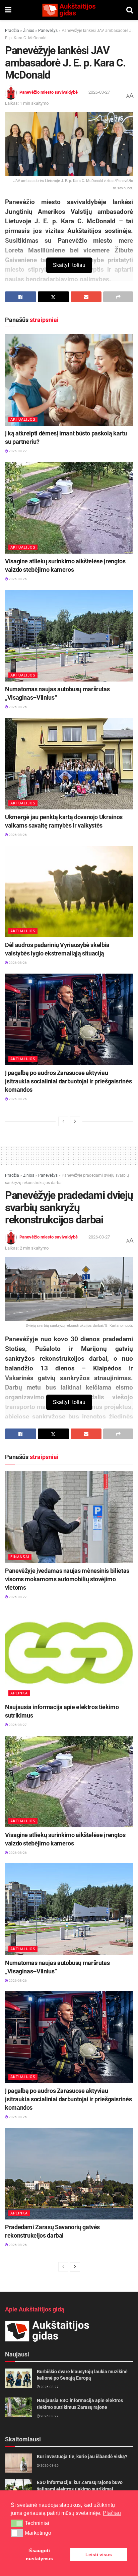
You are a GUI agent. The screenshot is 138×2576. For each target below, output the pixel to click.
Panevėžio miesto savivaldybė (49, 92)
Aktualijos (23, 419)
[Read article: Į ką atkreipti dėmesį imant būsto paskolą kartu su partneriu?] (69, 380)
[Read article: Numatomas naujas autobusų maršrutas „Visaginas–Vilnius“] (69, 636)
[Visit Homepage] (69, 10)
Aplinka (19, 1693)
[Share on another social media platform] (118, 297)
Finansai (20, 1557)
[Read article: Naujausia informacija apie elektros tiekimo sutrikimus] (69, 1654)
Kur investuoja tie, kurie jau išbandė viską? (82, 2456)
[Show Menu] (8, 10)
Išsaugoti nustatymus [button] (39, 2555)
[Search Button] (130, 10)
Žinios (29, 31)
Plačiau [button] (112, 2513)
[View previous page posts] (63, 1121)
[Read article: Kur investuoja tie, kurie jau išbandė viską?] (18, 2463)
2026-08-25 (49, 2465)
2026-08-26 (17, 579)
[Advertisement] (69, 1155)
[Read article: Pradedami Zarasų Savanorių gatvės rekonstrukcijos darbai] (69, 2174)
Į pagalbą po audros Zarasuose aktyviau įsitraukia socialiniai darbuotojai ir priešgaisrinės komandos (68, 1081)
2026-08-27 (17, 451)
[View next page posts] (75, 1121)
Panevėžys (48, 31)
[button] (17, 2523)
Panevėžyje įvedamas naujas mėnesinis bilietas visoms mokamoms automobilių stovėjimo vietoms (67, 1579)
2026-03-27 (99, 92)
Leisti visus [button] (99, 2555)
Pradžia (12, 31)
